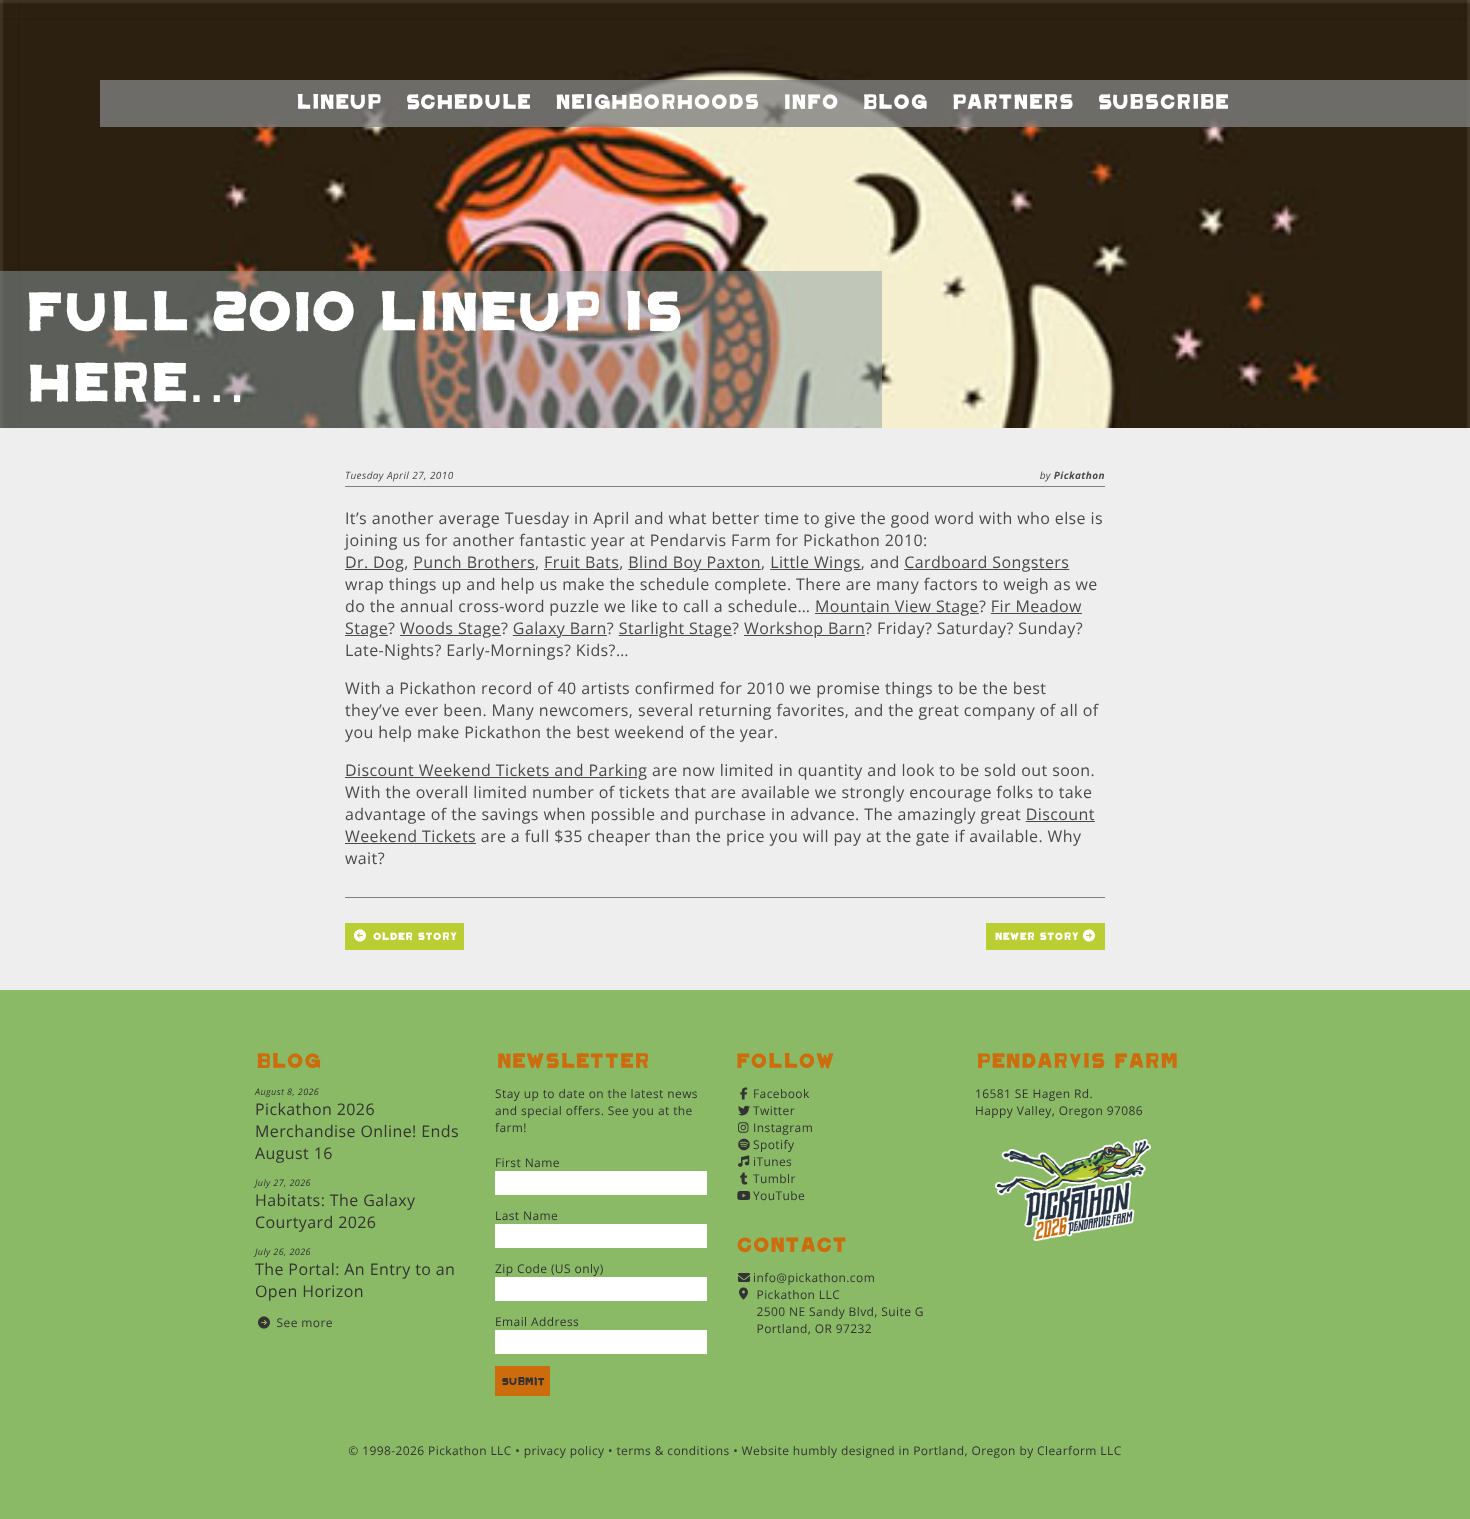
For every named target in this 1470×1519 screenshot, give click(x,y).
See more (305, 1322)
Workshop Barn (804, 628)
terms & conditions (672, 1450)
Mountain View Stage (897, 606)
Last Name (526, 1215)
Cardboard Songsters (986, 562)
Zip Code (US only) (549, 1268)
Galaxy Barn (560, 628)
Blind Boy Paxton (694, 562)
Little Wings (815, 562)
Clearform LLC (1079, 1450)
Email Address (537, 1321)
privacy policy (564, 1450)
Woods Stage (450, 628)
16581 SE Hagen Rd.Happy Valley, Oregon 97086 (1059, 1102)
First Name (527, 1162)
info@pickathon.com (814, 1277)
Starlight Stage (675, 628)
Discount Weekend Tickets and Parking (496, 770)
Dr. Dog (374, 562)
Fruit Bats (581, 562)
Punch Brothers (474, 562)
